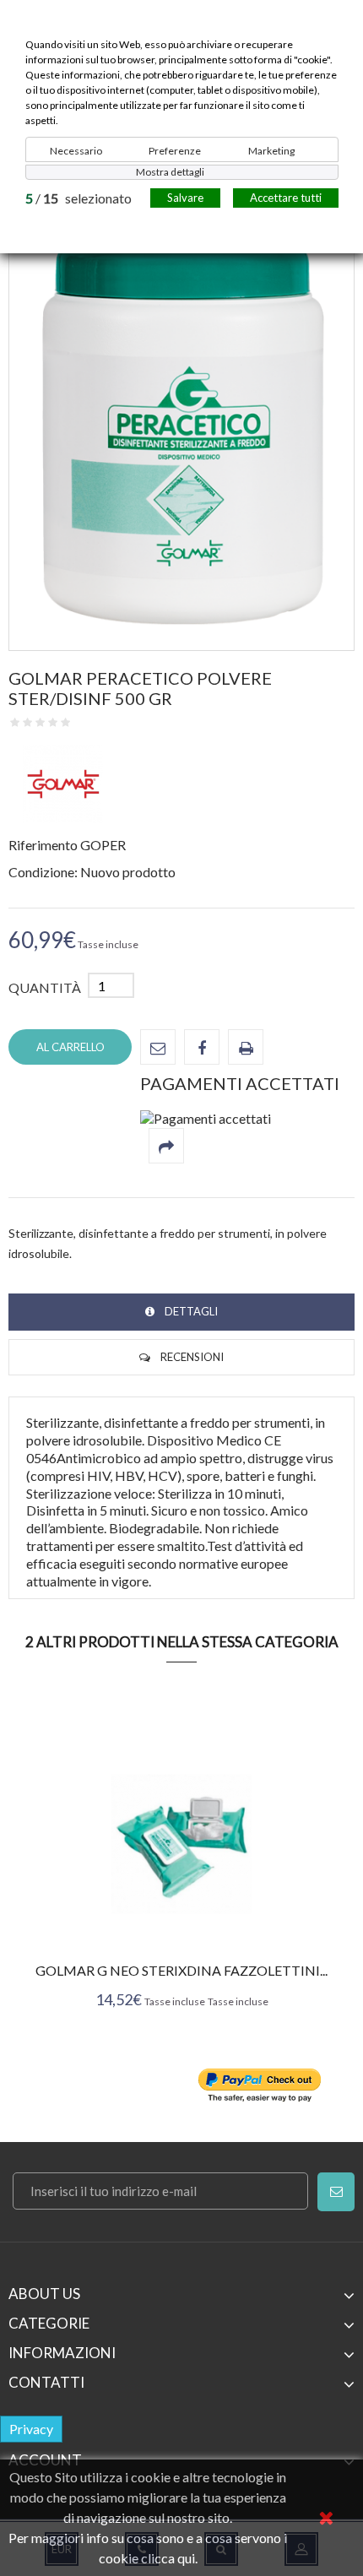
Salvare (185, 198)
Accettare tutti (286, 198)
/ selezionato (79, 198)
